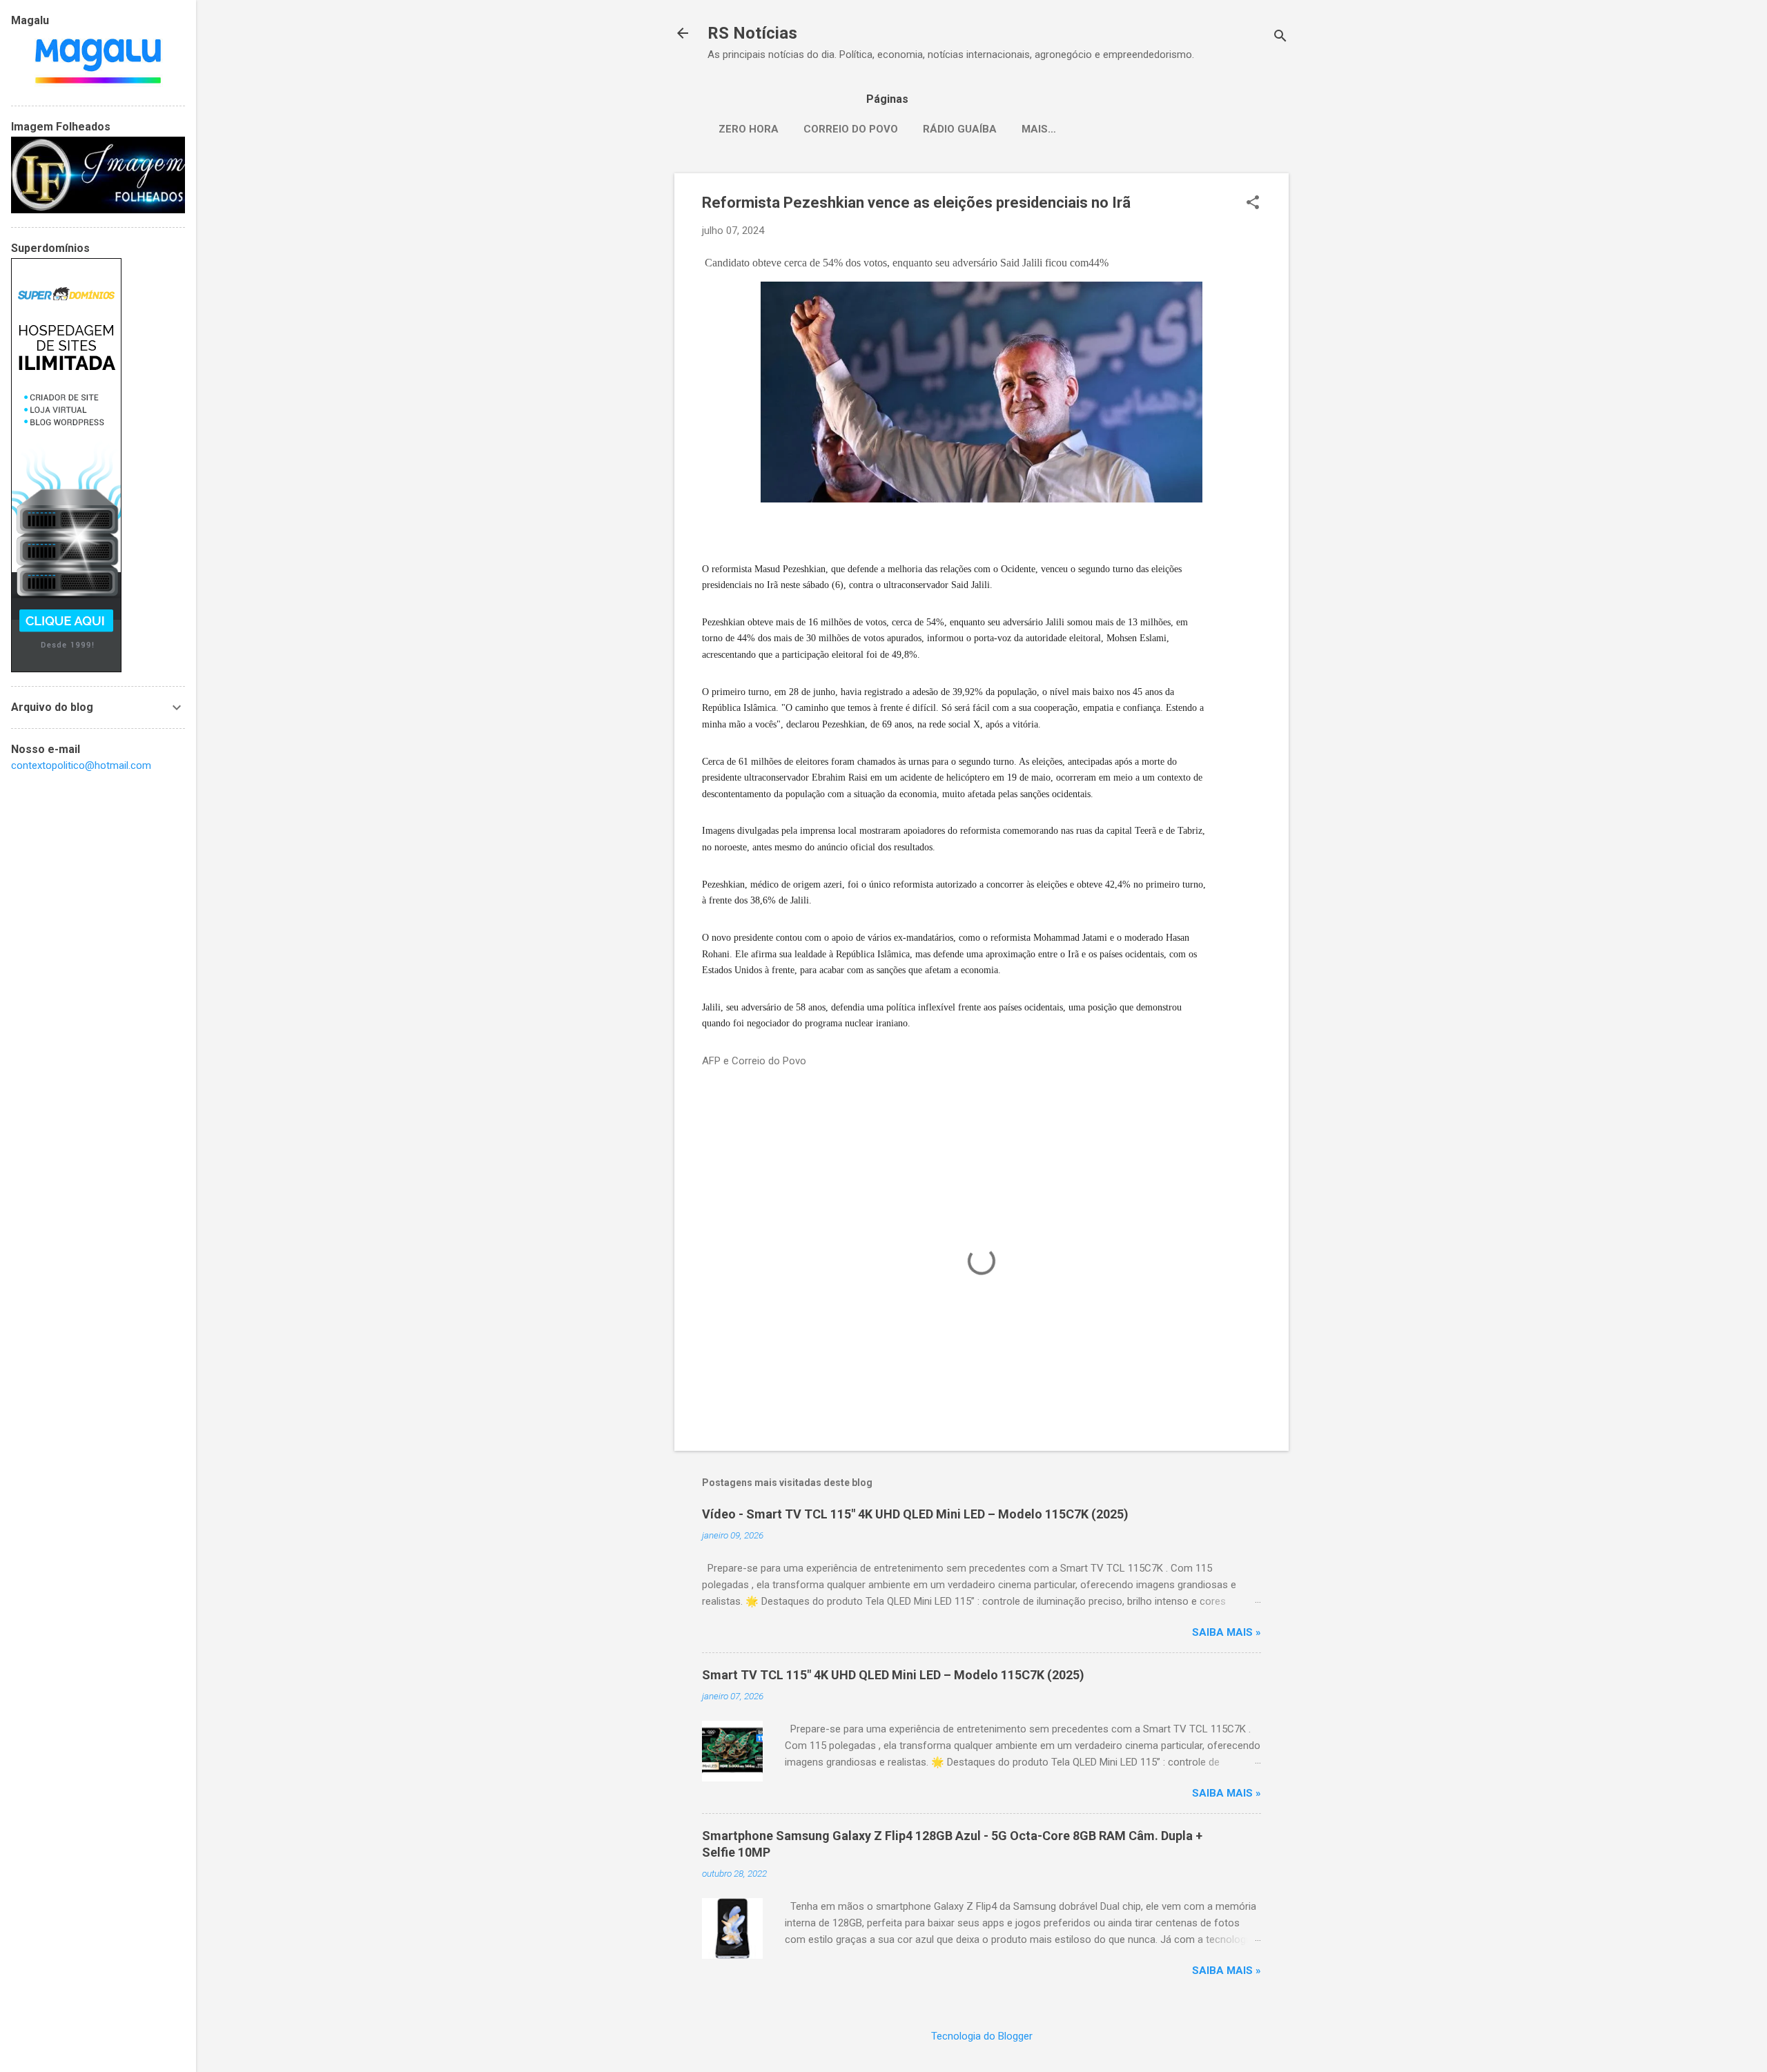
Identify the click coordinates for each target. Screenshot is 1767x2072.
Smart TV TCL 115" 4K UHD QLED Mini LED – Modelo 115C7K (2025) (893, 1675)
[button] (1253, 204)
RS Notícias (752, 33)
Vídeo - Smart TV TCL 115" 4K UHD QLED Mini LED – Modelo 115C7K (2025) (915, 1514)
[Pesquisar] (1280, 38)
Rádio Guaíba (960, 129)
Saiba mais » (1227, 1632)
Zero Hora (749, 129)
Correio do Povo (851, 129)
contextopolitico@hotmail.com (81, 765)
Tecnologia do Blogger (982, 2036)
